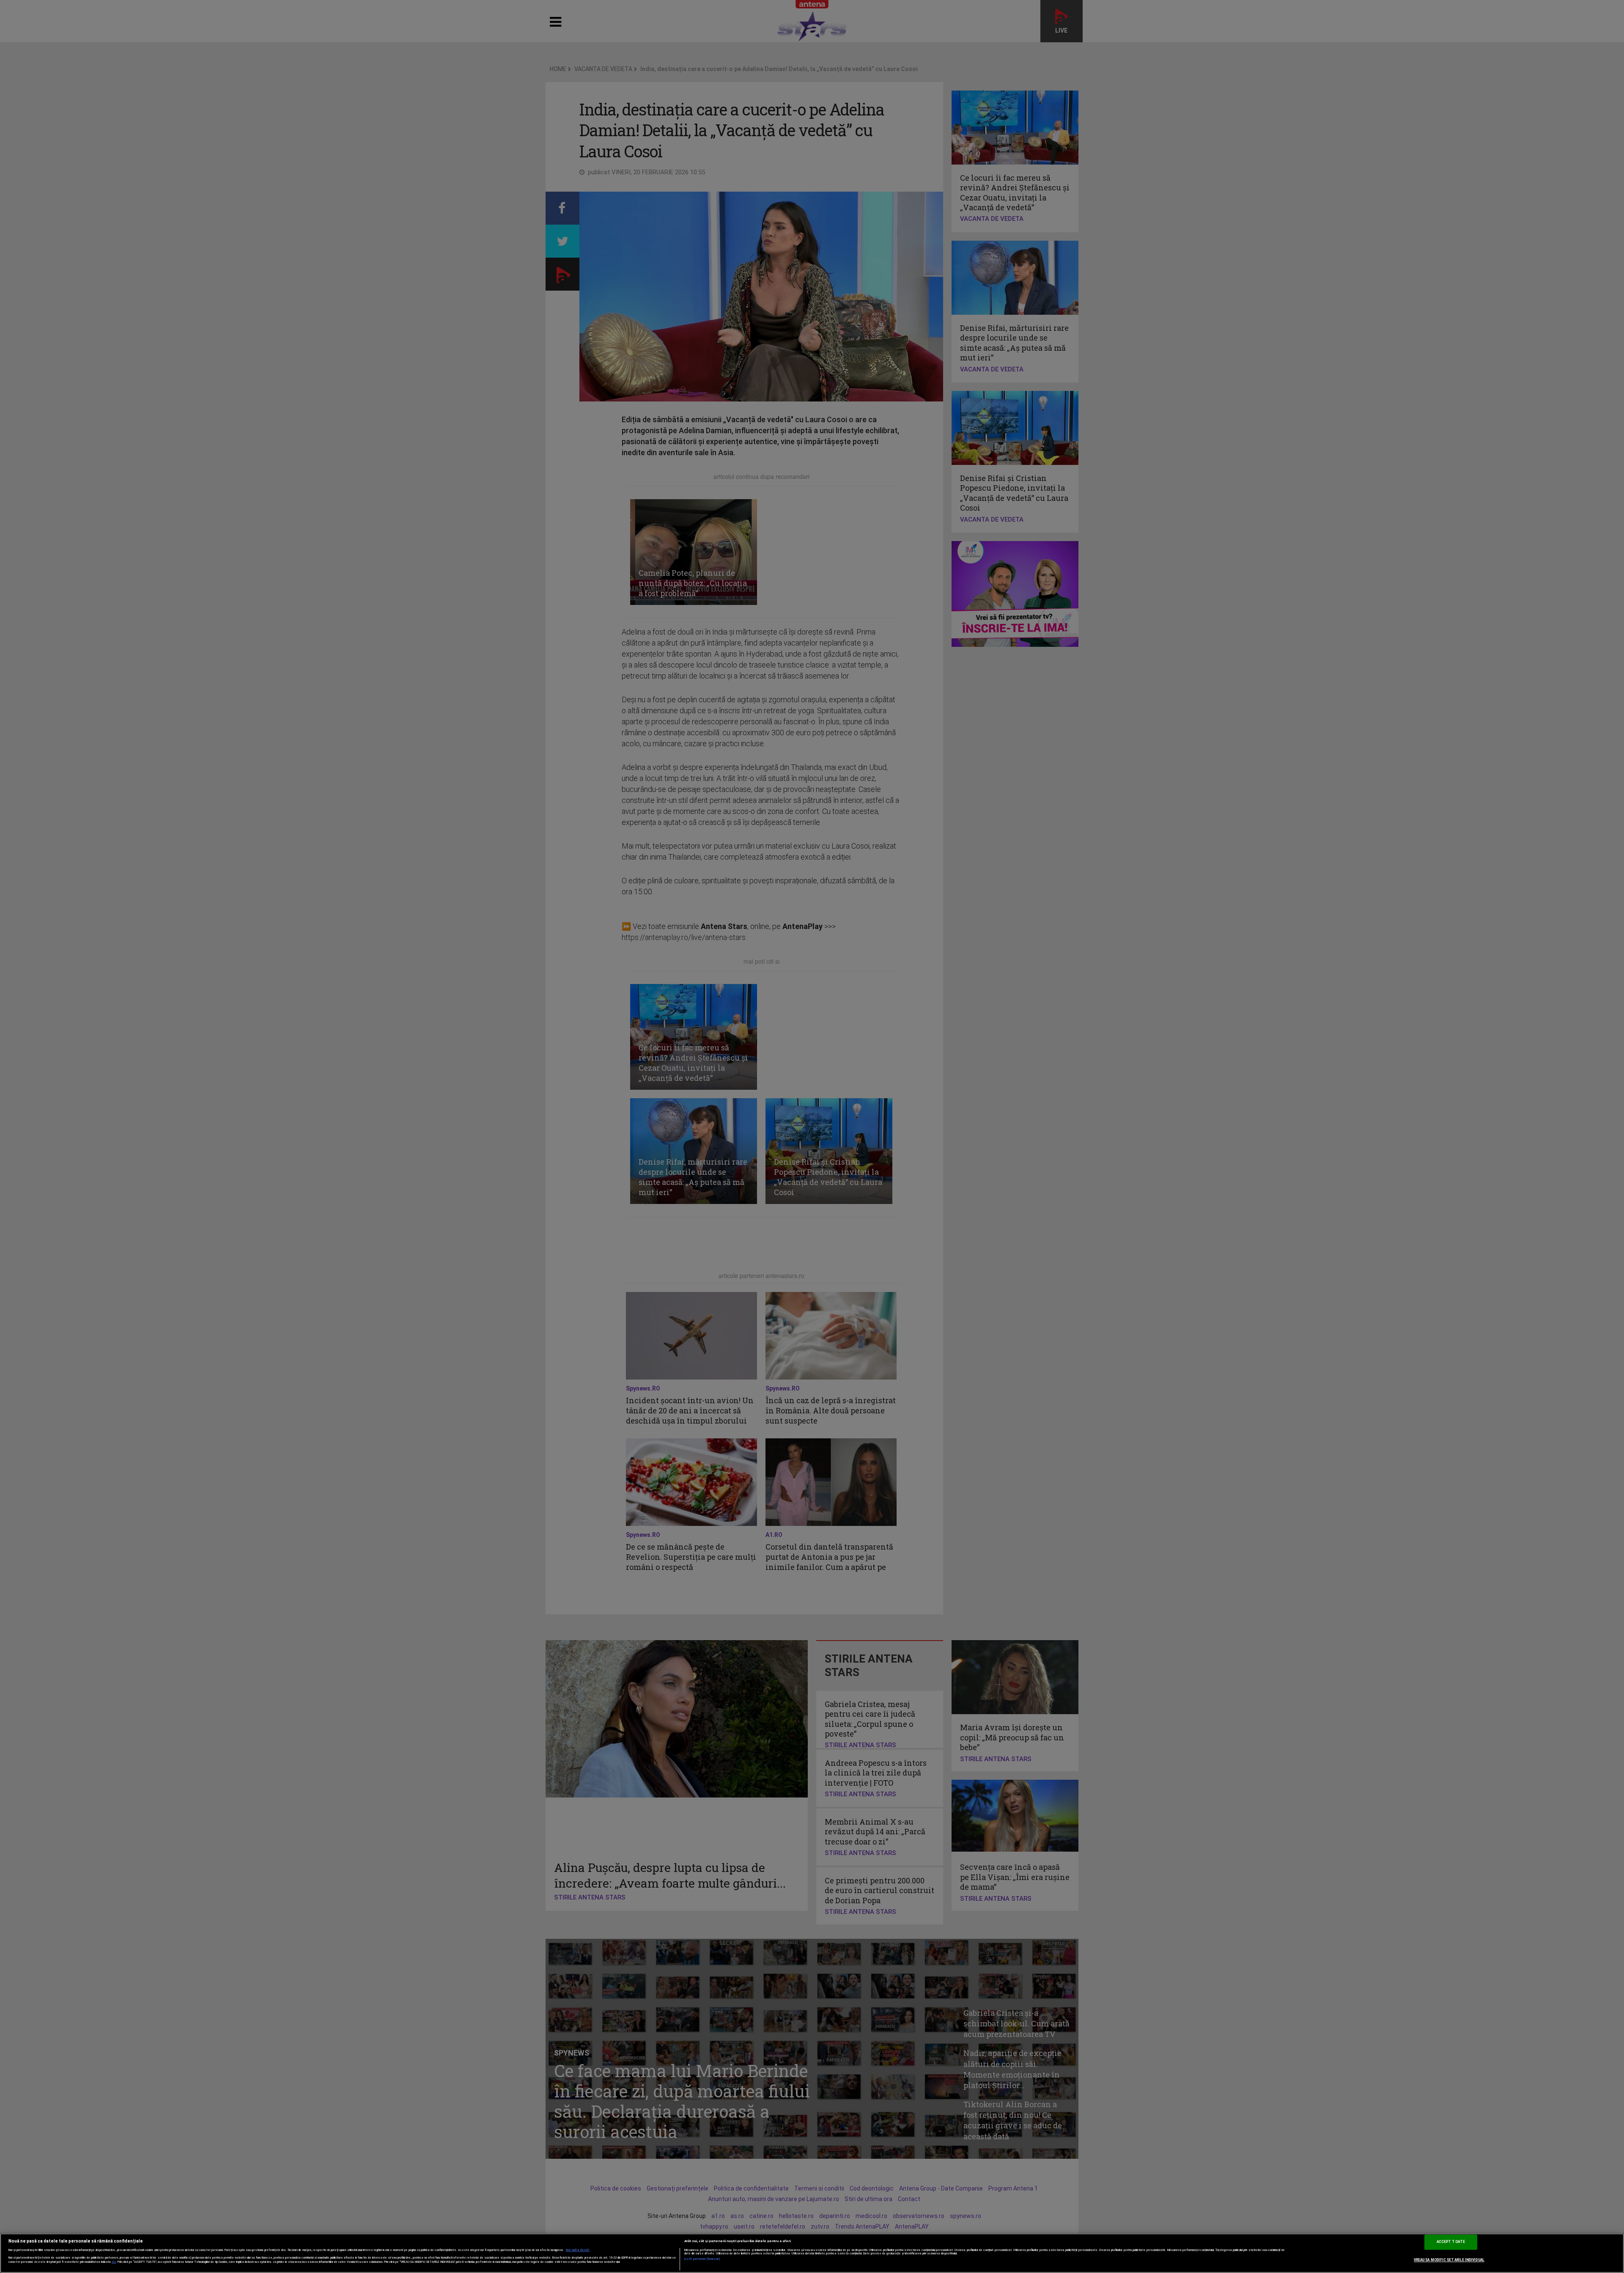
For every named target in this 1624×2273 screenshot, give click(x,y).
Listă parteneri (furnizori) (702, 2259)
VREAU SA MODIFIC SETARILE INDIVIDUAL (1449, 2260)
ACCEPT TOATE (1451, 2242)
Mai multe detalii (578, 2250)
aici (114, 2262)
